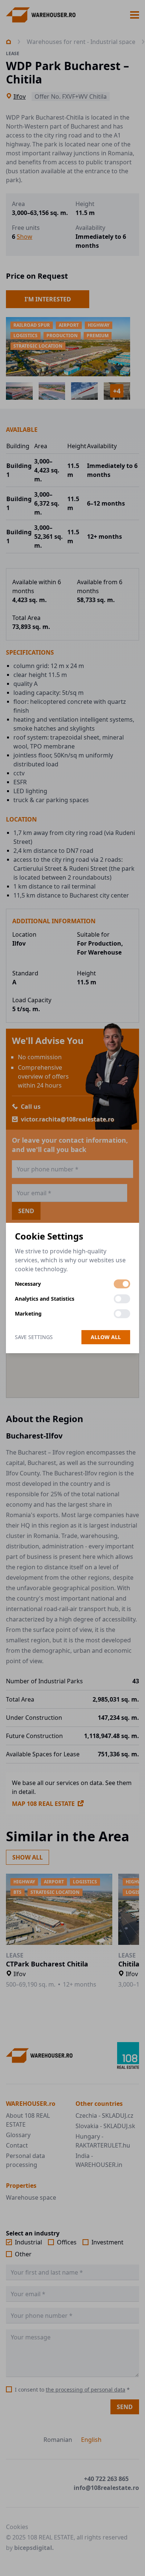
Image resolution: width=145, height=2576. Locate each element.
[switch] (122, 1284)
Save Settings (34, 1337)
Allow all (106, 1337)
